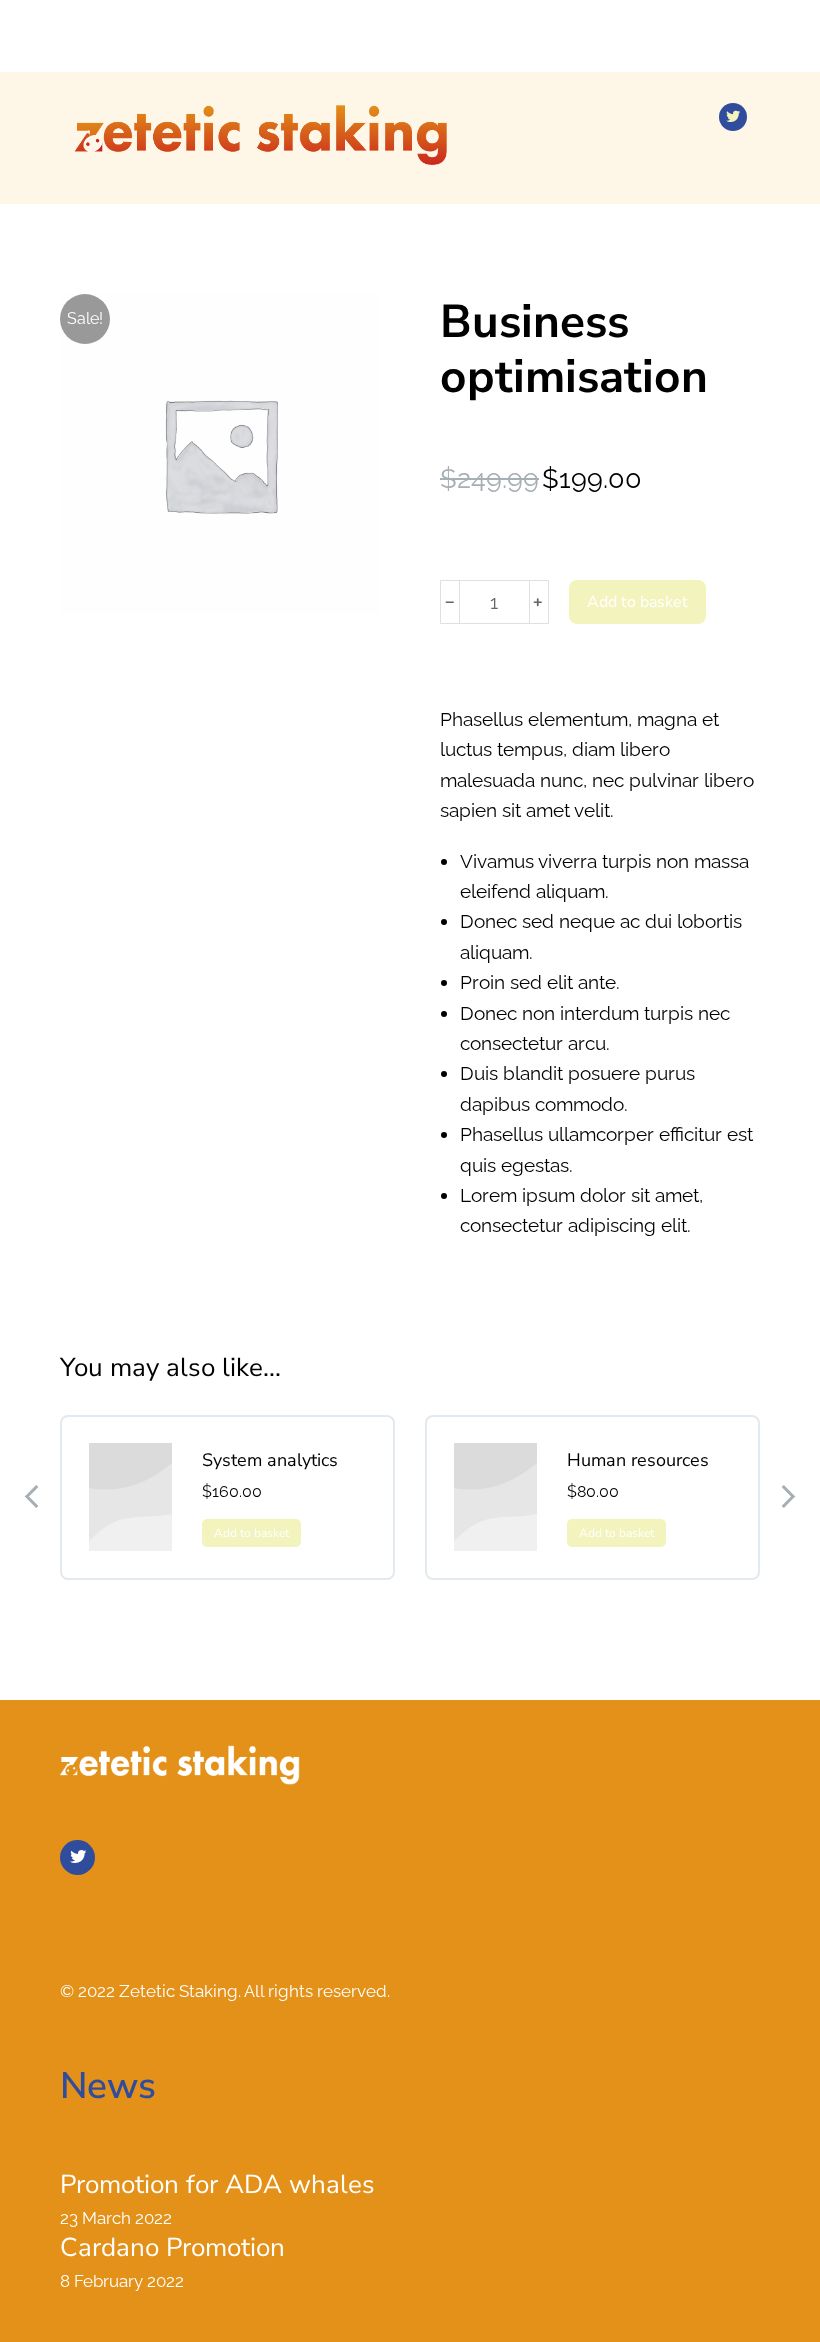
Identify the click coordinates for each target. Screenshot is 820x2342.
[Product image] (130, 1497)
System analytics (270, 1460)
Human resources (638, 1460)
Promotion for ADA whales (217, 2185)
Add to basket (637, 602)
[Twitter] (733, 117)
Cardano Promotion (172, 2248)
